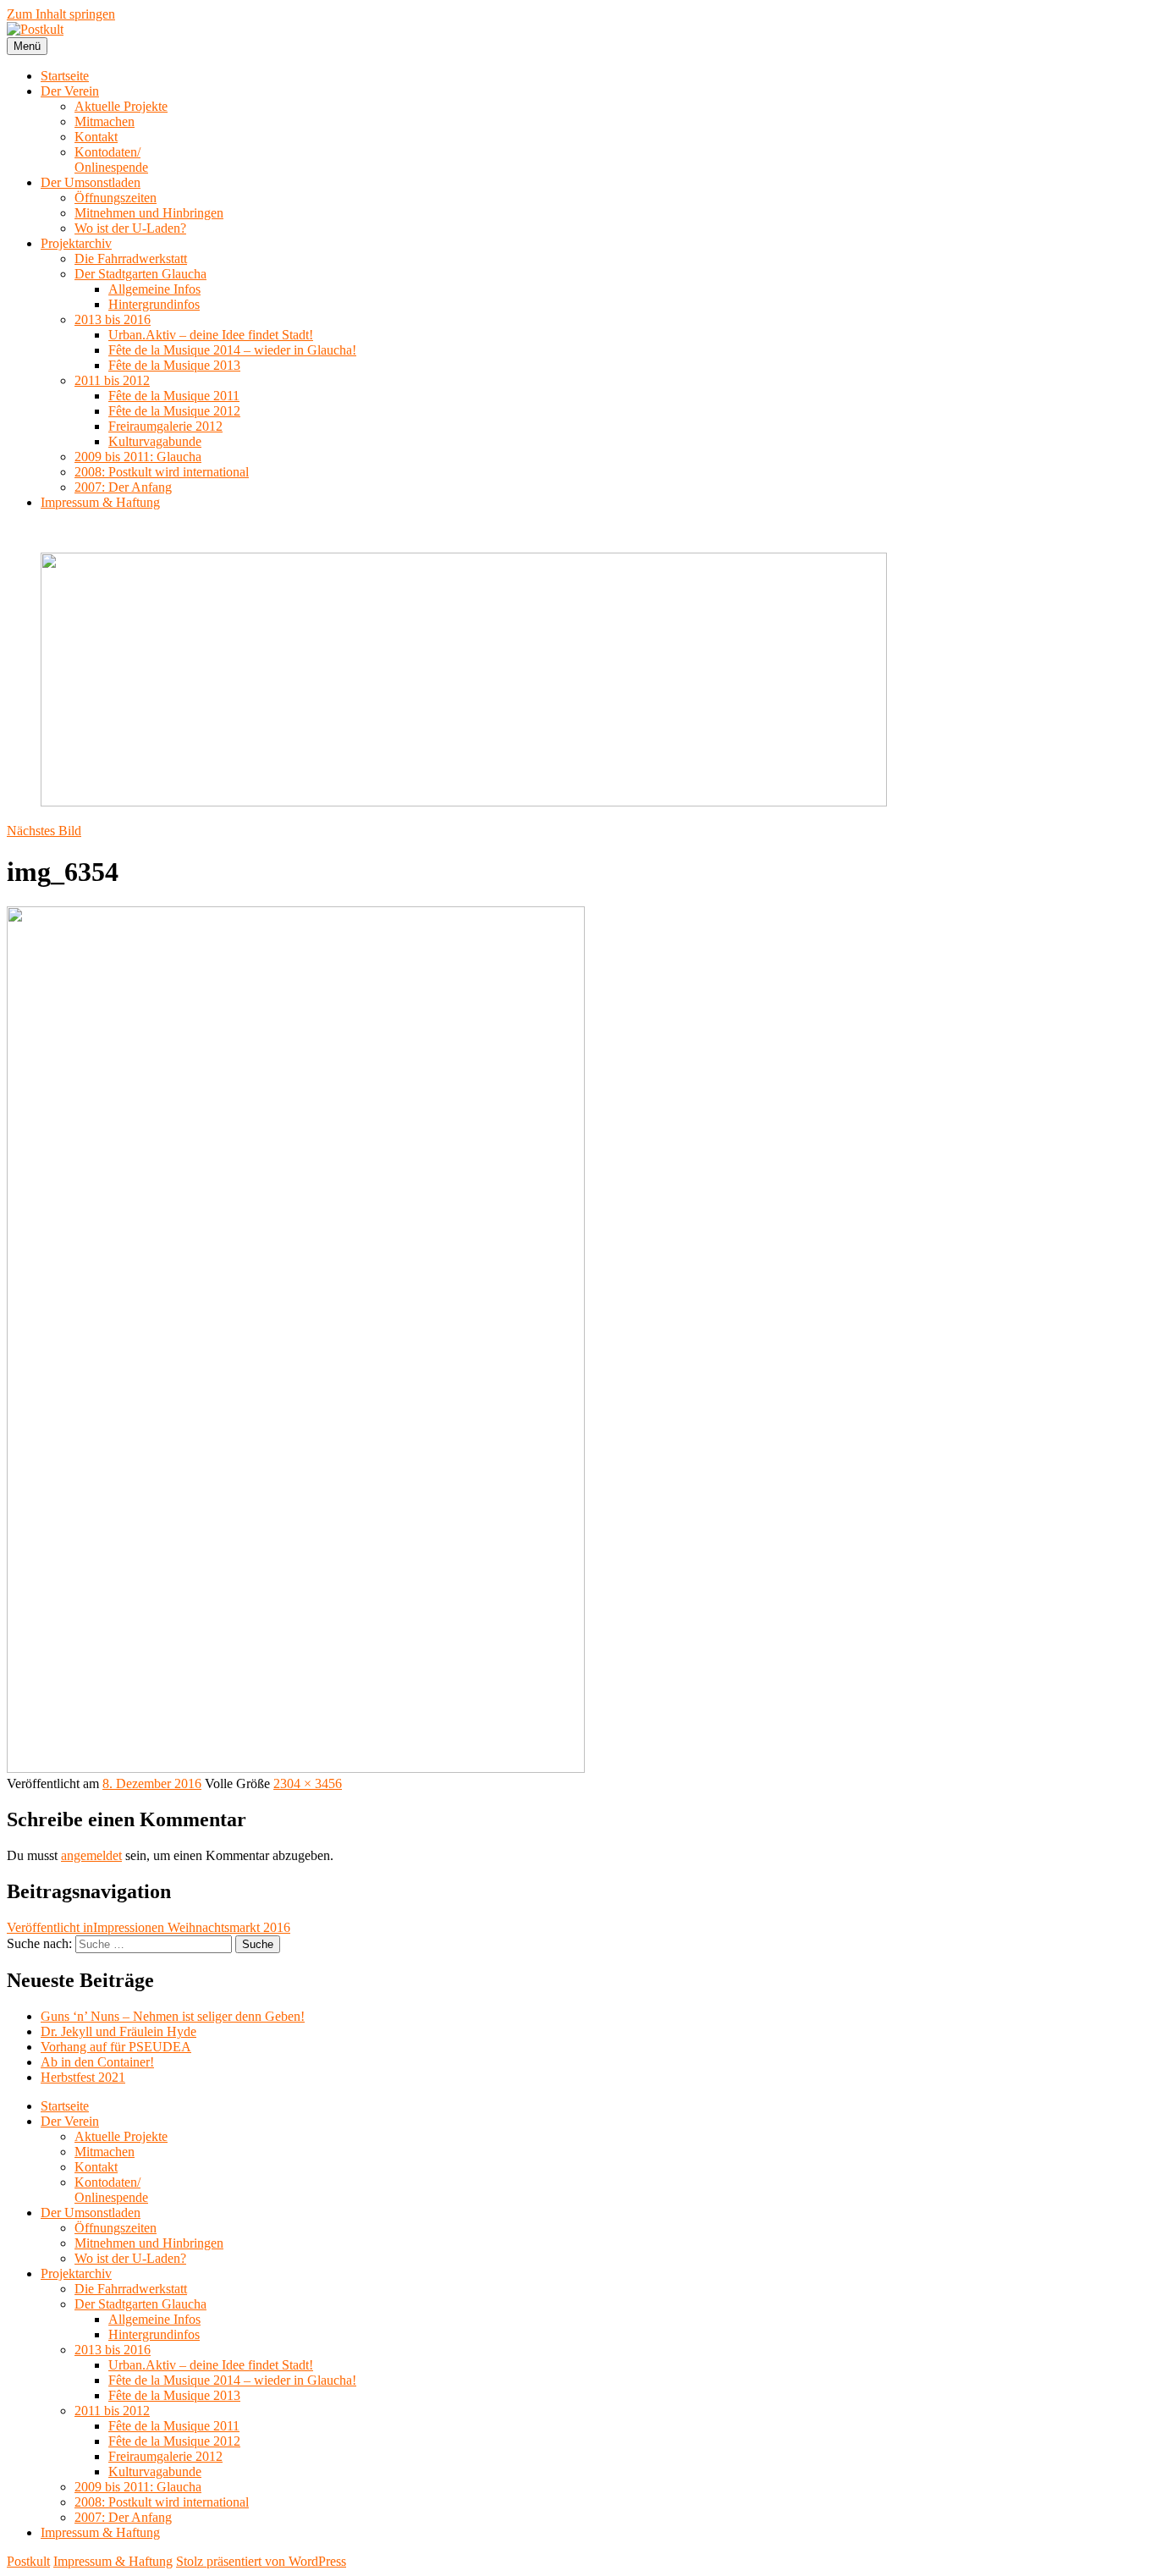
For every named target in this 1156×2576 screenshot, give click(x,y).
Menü (27, 46)
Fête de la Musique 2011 (174, 396)
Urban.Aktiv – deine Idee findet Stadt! (211, 335)
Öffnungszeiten (116, 198)
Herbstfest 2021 (83, 2077)
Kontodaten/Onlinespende (111, 160)
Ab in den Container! (97, 2062)
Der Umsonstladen (91, 182)
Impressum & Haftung (100, 502)
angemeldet (91, 1855)
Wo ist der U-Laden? (130, 228)
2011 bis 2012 (112, 380)
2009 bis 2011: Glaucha (138, 457)
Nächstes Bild (44, 831)
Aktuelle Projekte (121, 106)
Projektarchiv (76, 243)
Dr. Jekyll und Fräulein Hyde (118, 2031)
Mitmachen (105, 121)
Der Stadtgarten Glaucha (140, 274)
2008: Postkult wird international (162, 472)
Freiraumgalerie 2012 (165, 426)
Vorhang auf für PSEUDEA (116, 2047)
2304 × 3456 (308, 1783)
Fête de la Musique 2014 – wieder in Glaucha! (232, 350)
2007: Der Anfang (123, 487)
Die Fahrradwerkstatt (131, 259)
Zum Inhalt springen (61, 14)
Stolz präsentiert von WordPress (261, 2561)
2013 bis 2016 (113, 319)
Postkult (28, 2561)
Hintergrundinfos (154, 304)
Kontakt (96, 137)
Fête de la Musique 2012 (174, 411)
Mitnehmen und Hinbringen (149, 213)
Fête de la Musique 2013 (174, 365)
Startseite (65, 76)
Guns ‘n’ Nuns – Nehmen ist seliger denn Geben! (173, 2016)
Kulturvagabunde (155, 441)
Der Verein (70, 91)
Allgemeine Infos (154, 289)
